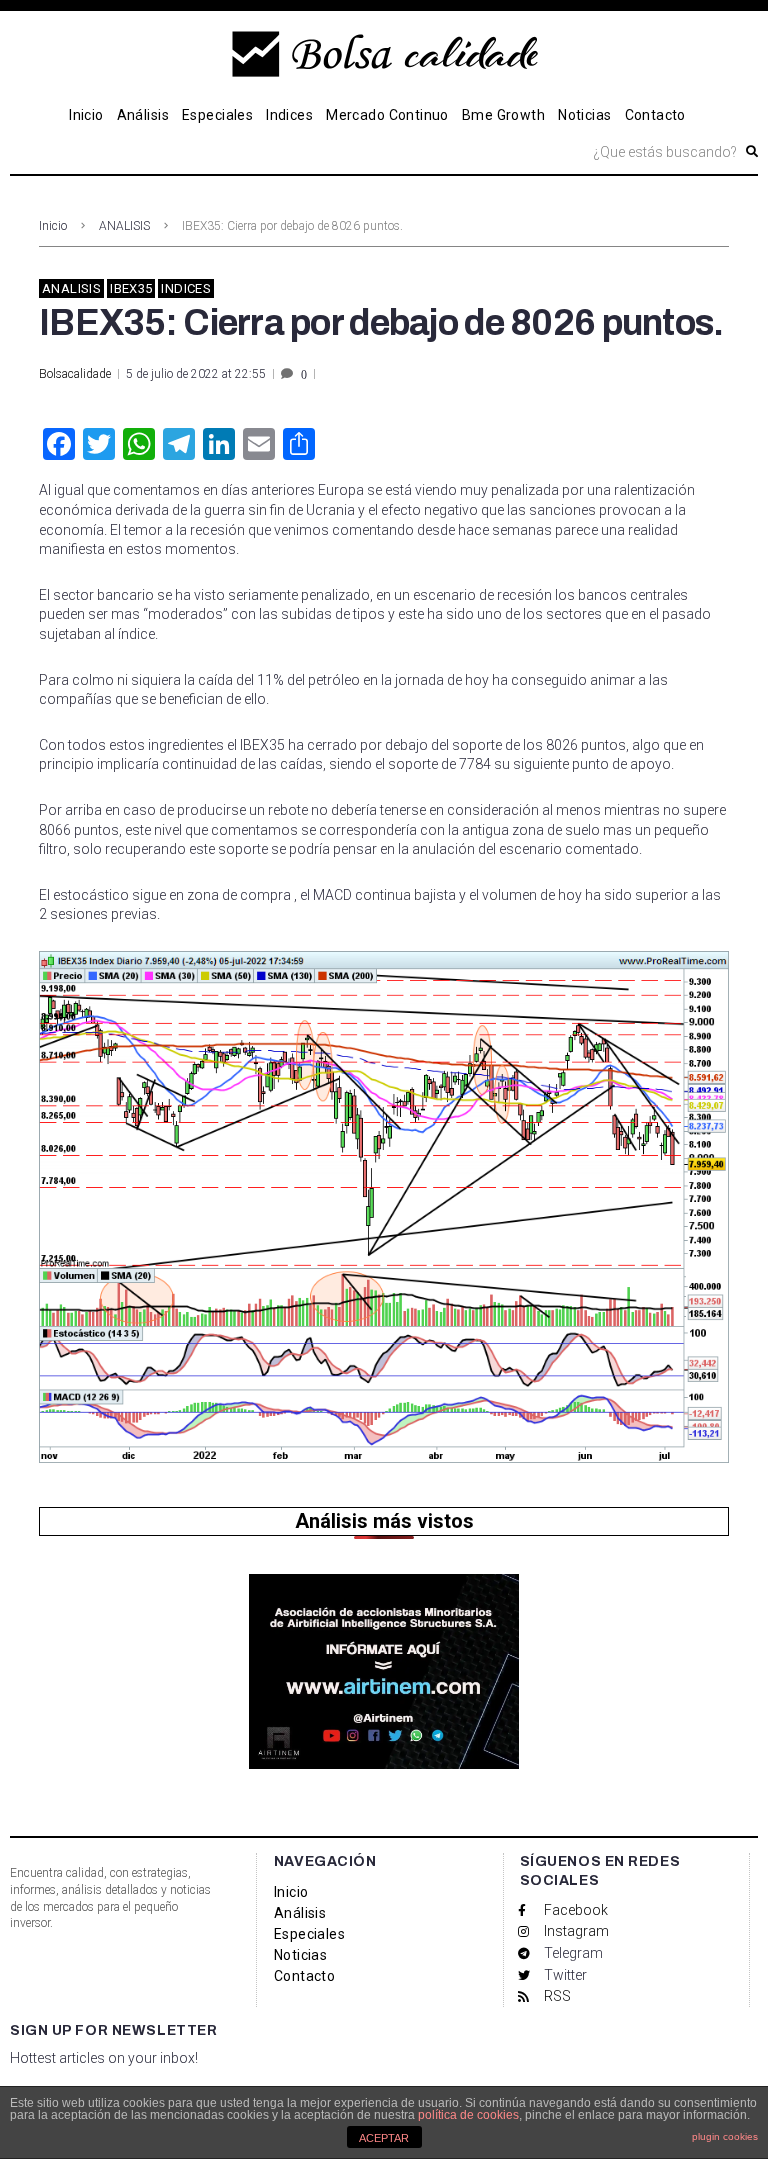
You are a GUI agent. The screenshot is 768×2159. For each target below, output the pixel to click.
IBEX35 (131, 288)
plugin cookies (725, 2136)
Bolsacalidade (75, 374)
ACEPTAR (384, 2138)
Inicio (53, 226)
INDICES (186, 288)
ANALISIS (124, 226)
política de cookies (468, 2115)
